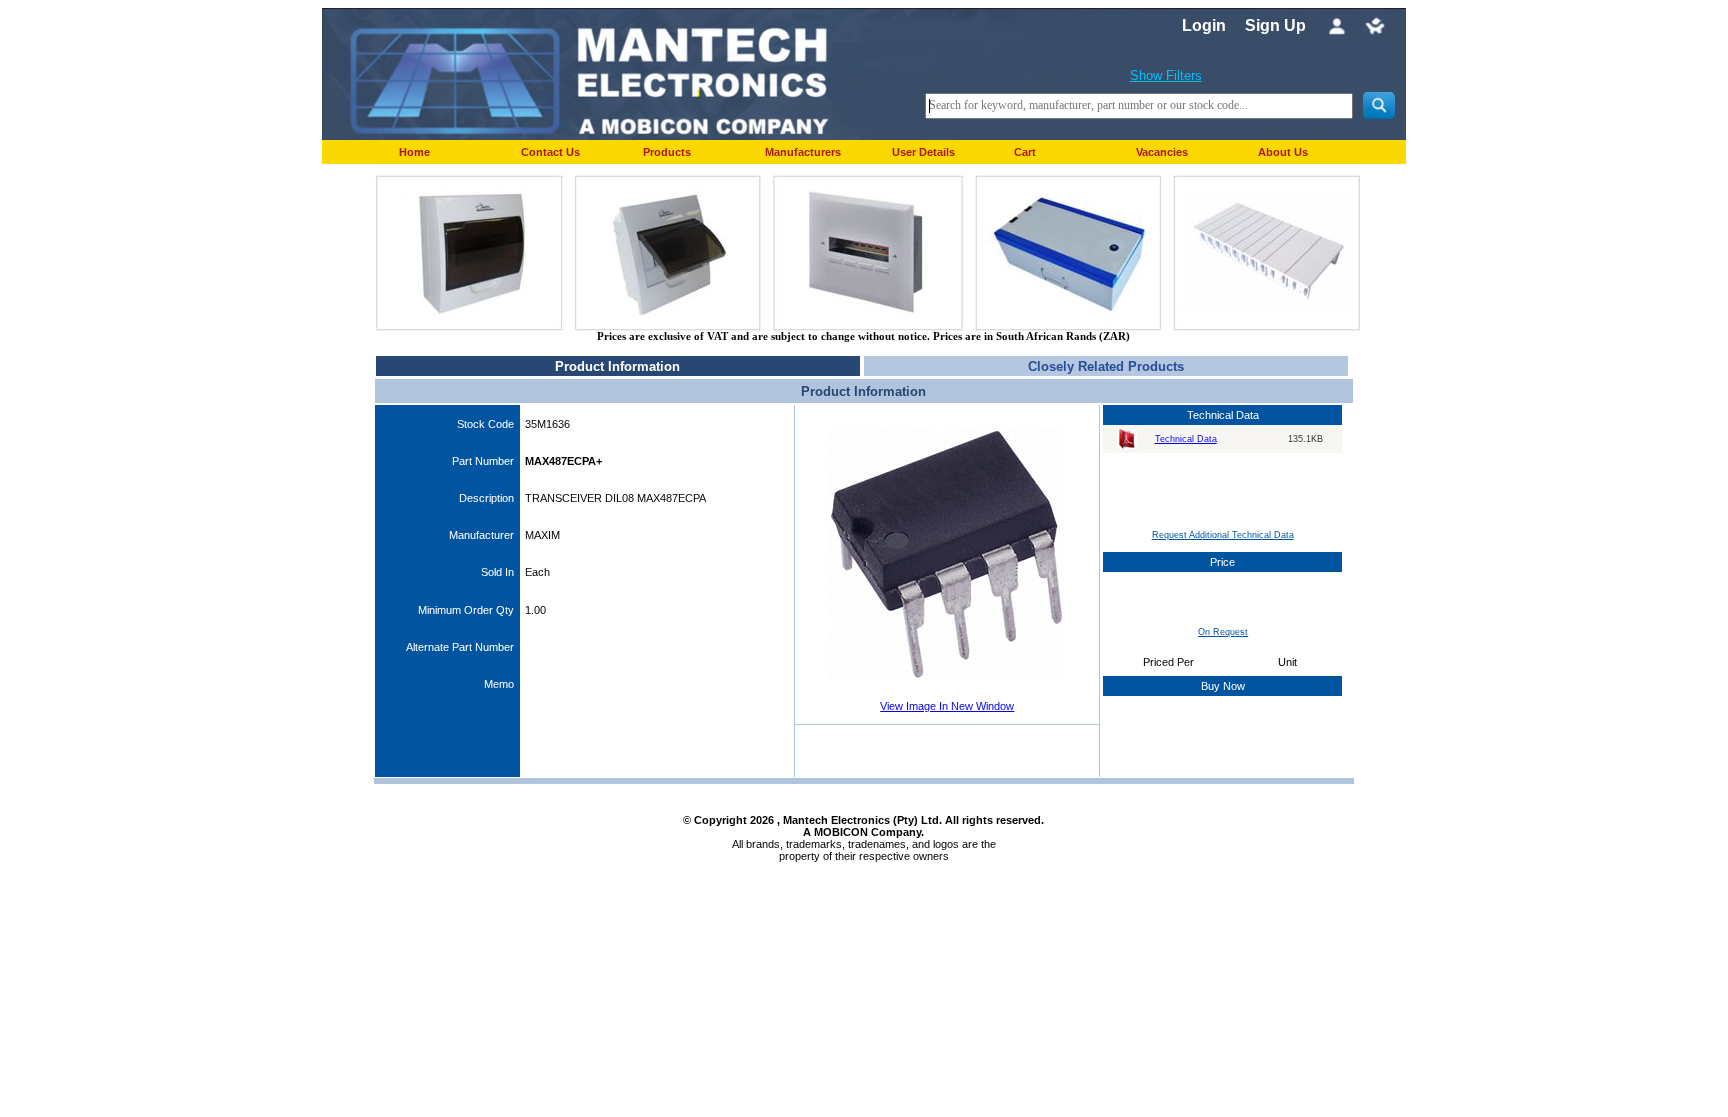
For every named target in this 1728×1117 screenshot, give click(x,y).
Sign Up (1275, 25)
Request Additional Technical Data (1223, 535)
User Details (923, 152)
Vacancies (1162, 152)
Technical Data (1186, 439)
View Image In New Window (947, 706)
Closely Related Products (1106, 366)
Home (414, 152)
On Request (1223, 632)
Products (667, 152)
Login (1204, 25)
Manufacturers (803, 152)
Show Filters (1166, 75)
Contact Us (550, 152)
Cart (1025, 152)
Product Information (617, 366)
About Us (1283, 152)
